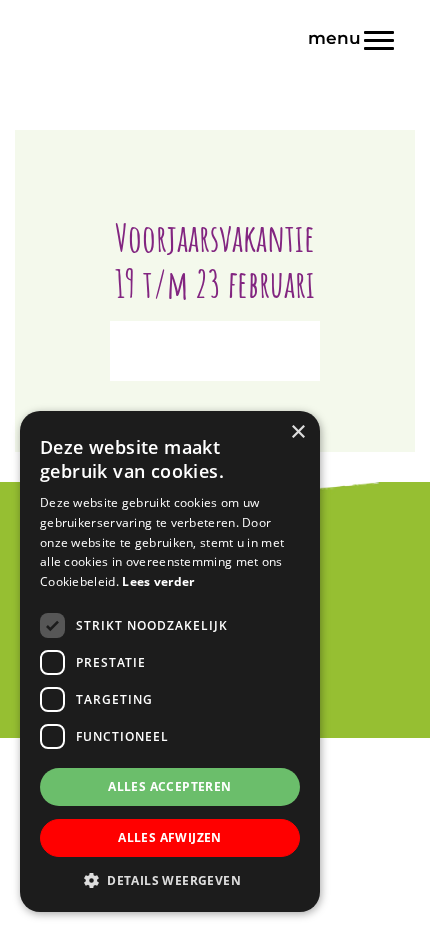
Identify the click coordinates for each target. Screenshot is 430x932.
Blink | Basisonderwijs (215, 19)
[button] (170, 881)
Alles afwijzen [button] (170, 837)
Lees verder (158, 581)
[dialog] (170, 661)
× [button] (297, 432)
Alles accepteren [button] (169, 786)
